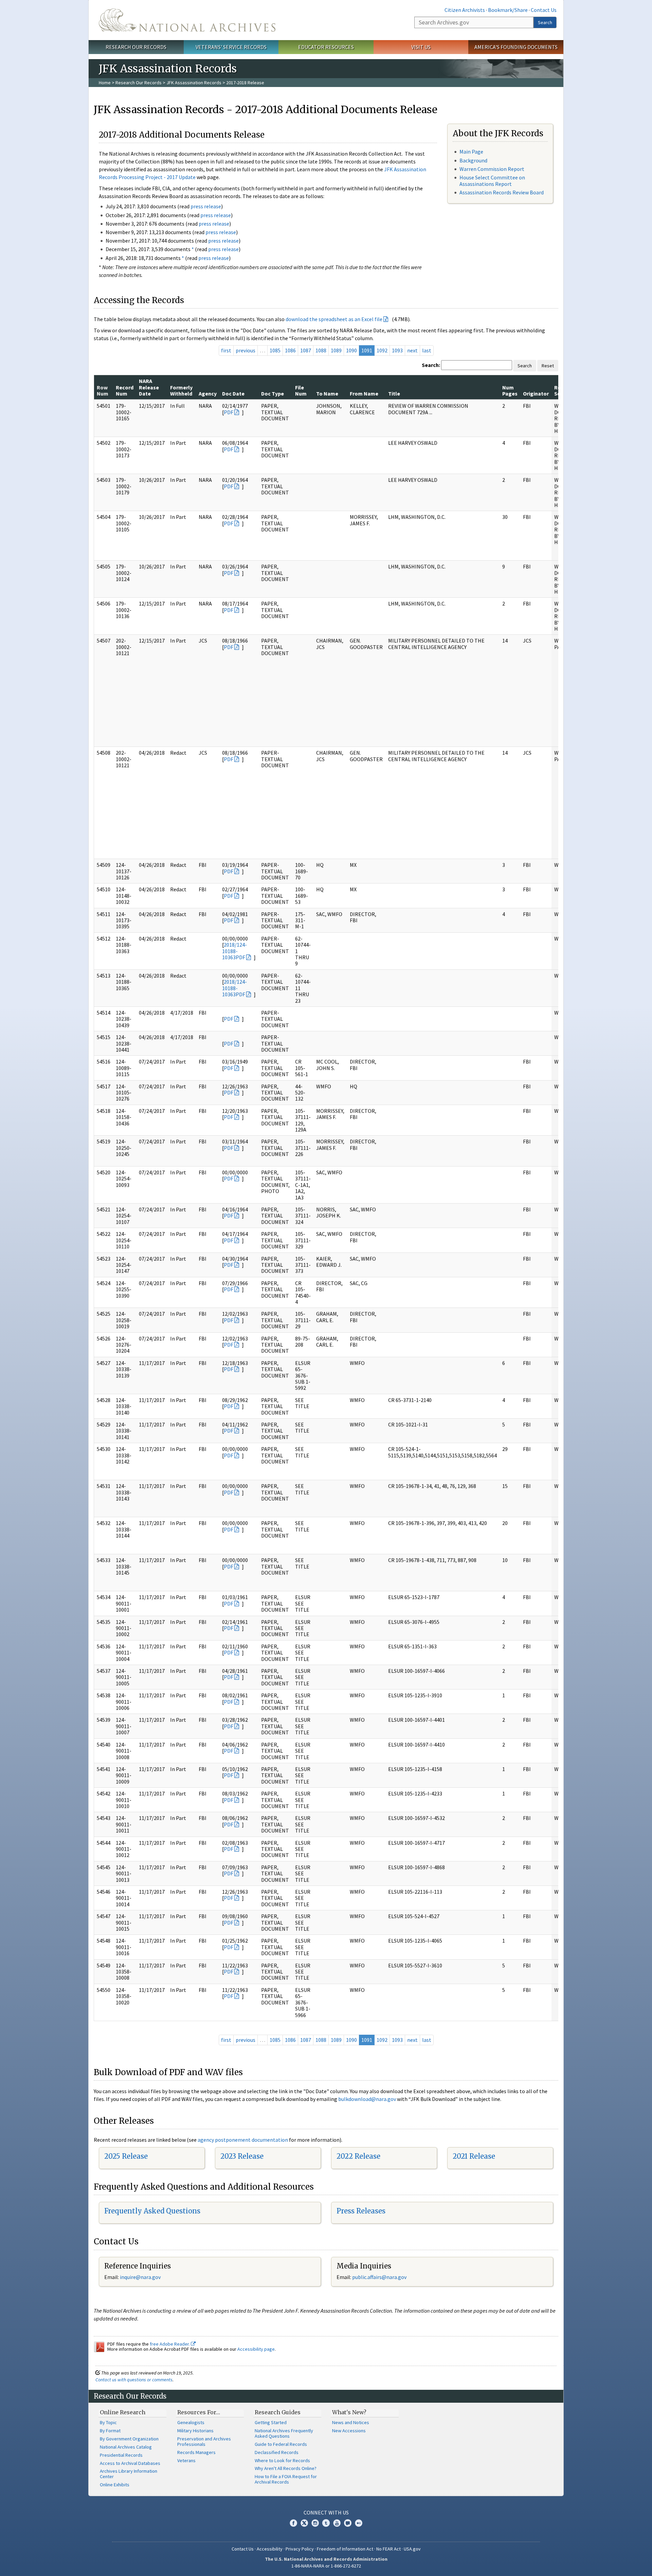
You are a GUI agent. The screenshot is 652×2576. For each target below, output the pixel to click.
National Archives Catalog (126, 2447)
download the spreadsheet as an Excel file (334, 319)
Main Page (471, 152)
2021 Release (474, 2156)
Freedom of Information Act (345, 2549)
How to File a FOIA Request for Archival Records (286, 2479)
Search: (431, 365)
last (427, 350)
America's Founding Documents (516, 47)
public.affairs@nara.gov (379, 2277)
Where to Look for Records (282, 2460)
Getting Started (271, 2422)
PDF (229, 412)
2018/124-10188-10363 (234, 951)
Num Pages (510, 390)
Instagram (315, 2523)
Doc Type (273, 393)
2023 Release (242, 2156)
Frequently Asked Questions (152, 2211)
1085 (275, 350)
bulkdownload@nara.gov (367, 2099)
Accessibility (270, 2549)
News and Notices (351, 2422)
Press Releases (361, 2211)
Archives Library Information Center (129, 2474)
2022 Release (358, 2156)
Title (394, 393)
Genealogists (191, 2422)
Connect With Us (326, 2512)
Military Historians (195, 2431)
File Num (301, 390)
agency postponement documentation (243, 2140)
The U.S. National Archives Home (187, 20)
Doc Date (233, 393)
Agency (208, 393)
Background (473, 160)
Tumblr (326, 2523)
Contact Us (544, 10)
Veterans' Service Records (231, 47)
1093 (397, 350)
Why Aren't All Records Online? (286, 2468)
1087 (306, 350)
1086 (290, 350)
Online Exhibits (115, 2485)
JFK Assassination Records (194, 83)
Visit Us (421, 47)
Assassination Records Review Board (502, 192)
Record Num (125, 390)
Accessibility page (256, 2349)
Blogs (348, 2523)
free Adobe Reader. (170, 2344)
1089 (336, 350)
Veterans (186, 2460)
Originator (536, 393)
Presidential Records (121, 2455)
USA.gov (412, 2549)
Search (545, 22)
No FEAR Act (388, 2549)
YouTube (337, 2523)
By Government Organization (129, 2439)
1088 (321, 350)
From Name (364, 393)
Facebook (293, 2523)
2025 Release (126, 2156)
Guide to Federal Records (281, 2444)
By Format (110, 2431)
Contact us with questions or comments (134, 2380)
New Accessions (349, 2431)
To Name (327, 393)
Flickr (359, 2523)
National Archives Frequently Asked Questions (284, 2433)
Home (105, 83)
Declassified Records (277, 2452)
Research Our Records (136, 47)
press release (206, 206)
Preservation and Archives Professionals (204, 2441)
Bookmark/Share (508, 10)
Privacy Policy (300, 2549)
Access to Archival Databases (130, 2463)
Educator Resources (326, 47)
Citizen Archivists (465, 10)
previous (246, 350)
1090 (351, 350)
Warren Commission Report (492, 169)
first (226, 350)
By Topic (108, 2422)
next (412, 350)
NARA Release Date (149, 387)
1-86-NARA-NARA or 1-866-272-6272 (326, 2566)
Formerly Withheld (181, 390)
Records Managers (196, 2452)
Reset (548, 366)
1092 (382, 350)
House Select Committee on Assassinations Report (492, 181)
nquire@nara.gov (141, 2277)
